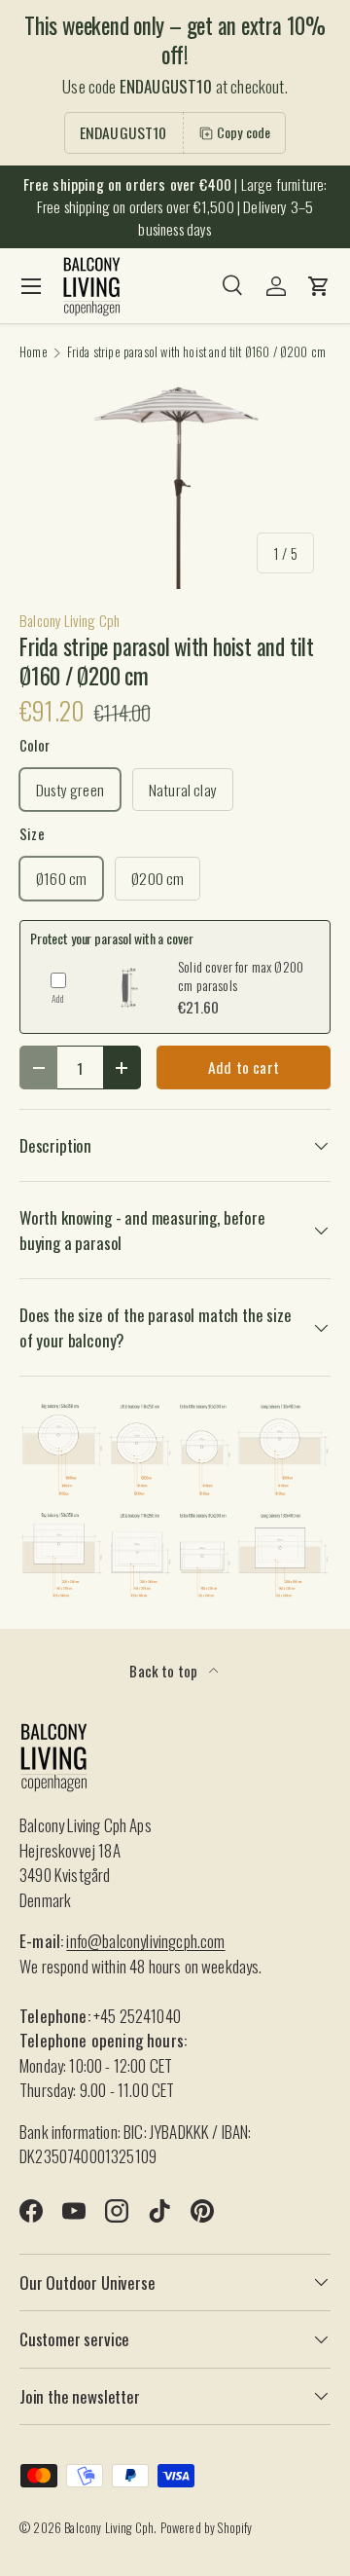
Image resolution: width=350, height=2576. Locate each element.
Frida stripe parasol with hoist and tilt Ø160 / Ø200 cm (196, 353)
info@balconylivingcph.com (145, 1941)
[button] (319, 286)
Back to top (165, 1671)
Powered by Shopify (207, 2528)
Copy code (244, 132)
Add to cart (244, 1067)
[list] (175, 486)
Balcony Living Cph (70, 620)
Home (34, 353)
